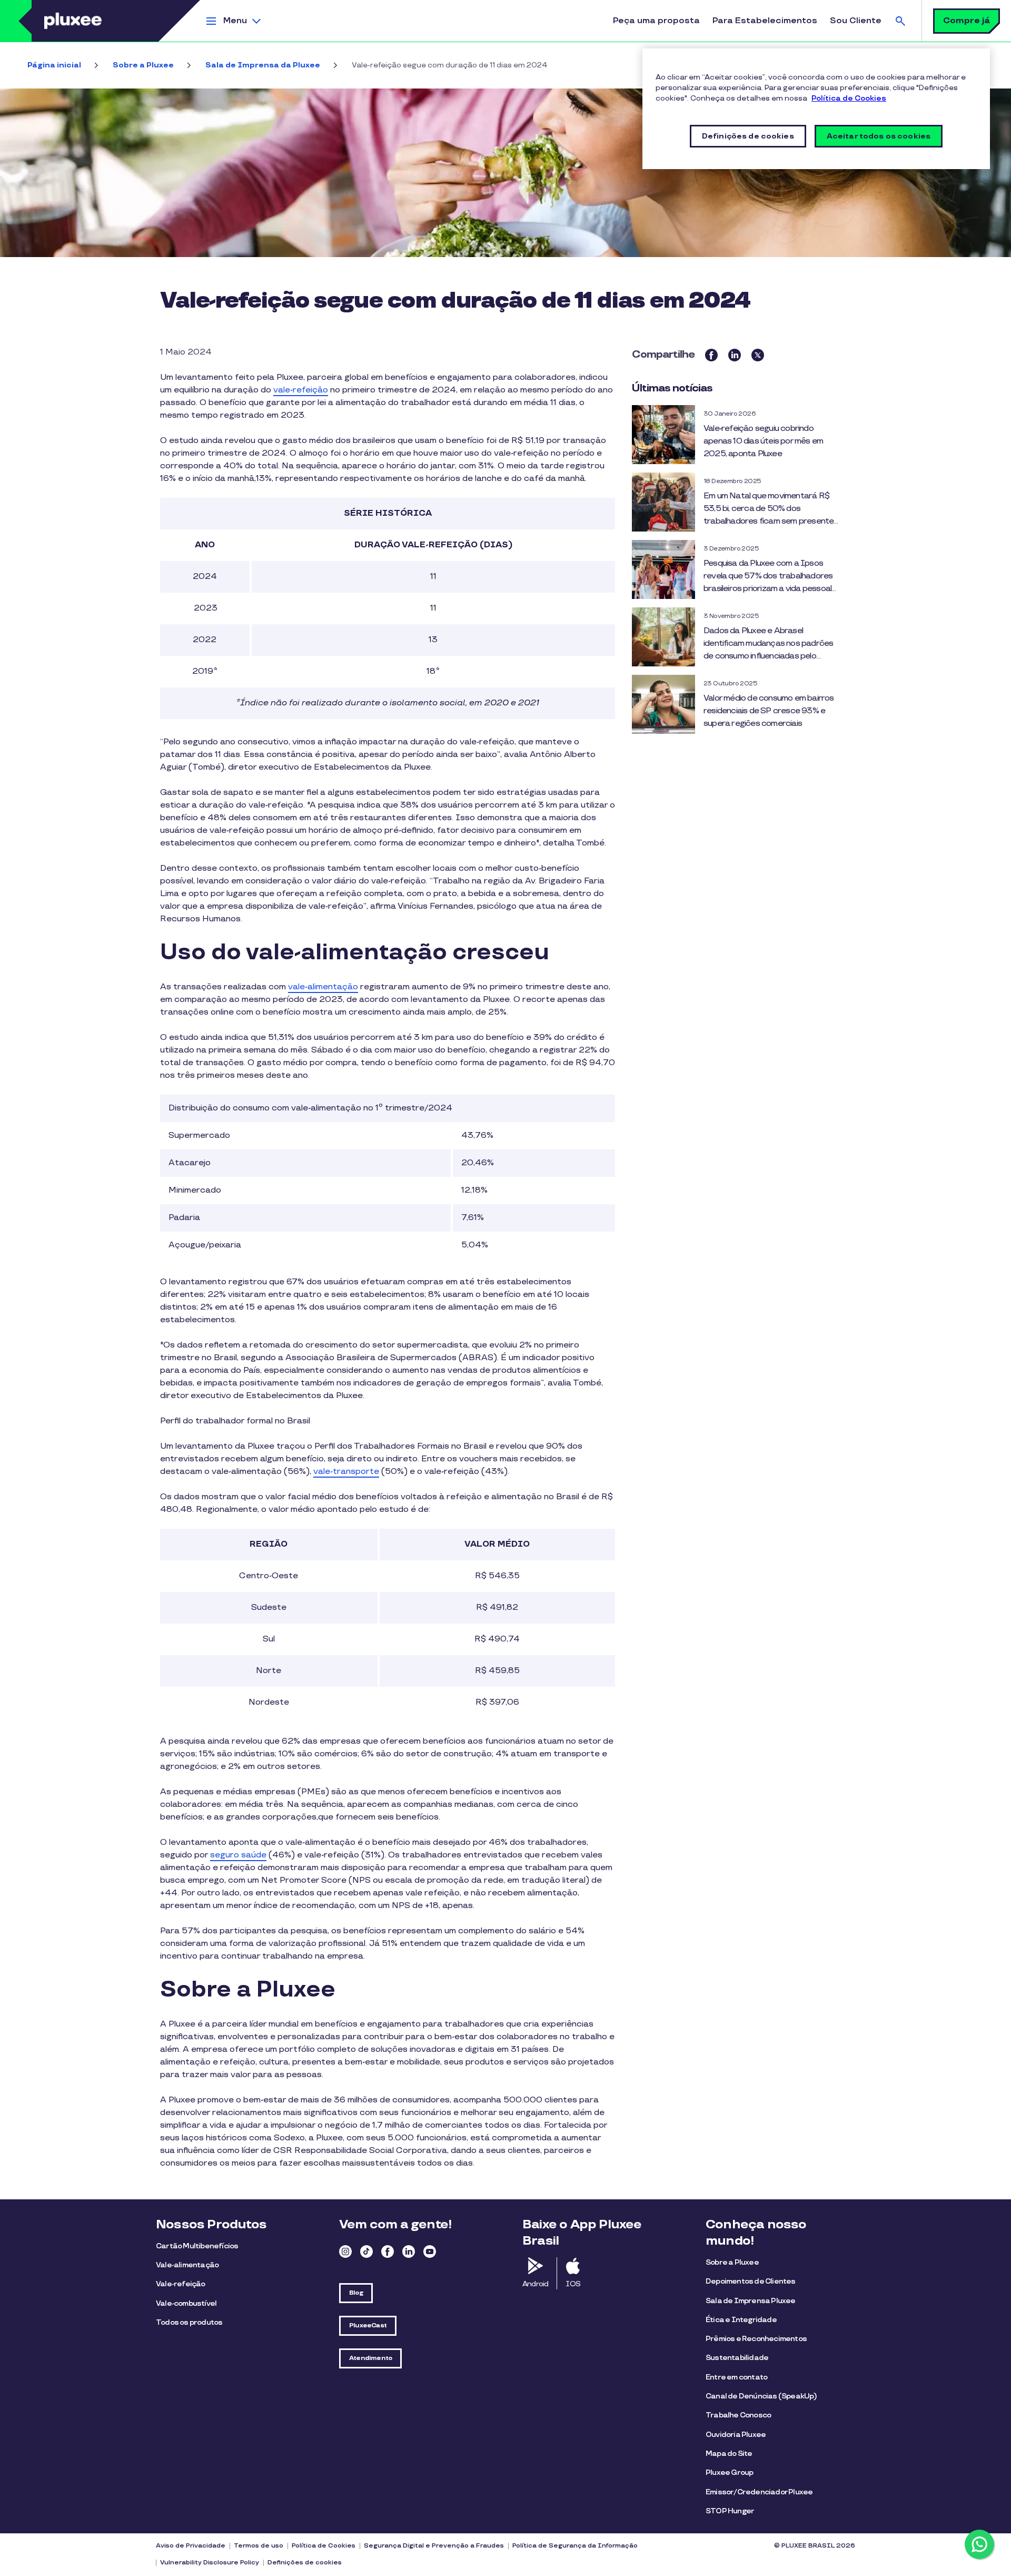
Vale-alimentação (187, 2265)
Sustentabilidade (737, 2358)
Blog (356, 2293)
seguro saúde (238, 1855)
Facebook (388, 2251)
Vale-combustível (186, 2303)
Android (535, 2284)
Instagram (345, 2251)
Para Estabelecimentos (765, 21)
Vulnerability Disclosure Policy (210, 2563)
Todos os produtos (189, 2322)
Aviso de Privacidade (191, 2546)
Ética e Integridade (741, 2320)
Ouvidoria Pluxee (736, 2435)
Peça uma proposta (656, 21)
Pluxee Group (729, 2472)
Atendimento (370, 2358)
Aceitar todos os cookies (879, 136)
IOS (573, 2284)
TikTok (366, 2251)
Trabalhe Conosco (738, 2415)
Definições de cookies (305, 2563)
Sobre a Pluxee (143, 65)
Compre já (967, 21)
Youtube (430, 2251)
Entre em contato (736, 2377)
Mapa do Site (729, 2454)
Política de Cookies (324, 2546)
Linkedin (409, 2251)
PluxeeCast (368, 2326)
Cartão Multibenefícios (197, 2246)
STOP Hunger (730, 2511)
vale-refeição (301, 390)
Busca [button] (900, 21)
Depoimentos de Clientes (751, 2281)
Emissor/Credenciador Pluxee (759, 2492)
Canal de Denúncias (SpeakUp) (761, 2396)
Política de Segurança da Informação (575, 2546)
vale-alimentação (323, 987)
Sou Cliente (856, 21)
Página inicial (54, 65)
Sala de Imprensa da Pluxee (263, 65)
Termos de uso (259, 2546)
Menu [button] (235, 21)
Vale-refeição (181, 2284)
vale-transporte (346, 1472)
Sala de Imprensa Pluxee (751, 2301)
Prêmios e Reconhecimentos (756, 2339)
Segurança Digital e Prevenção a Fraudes (434, 2546)
